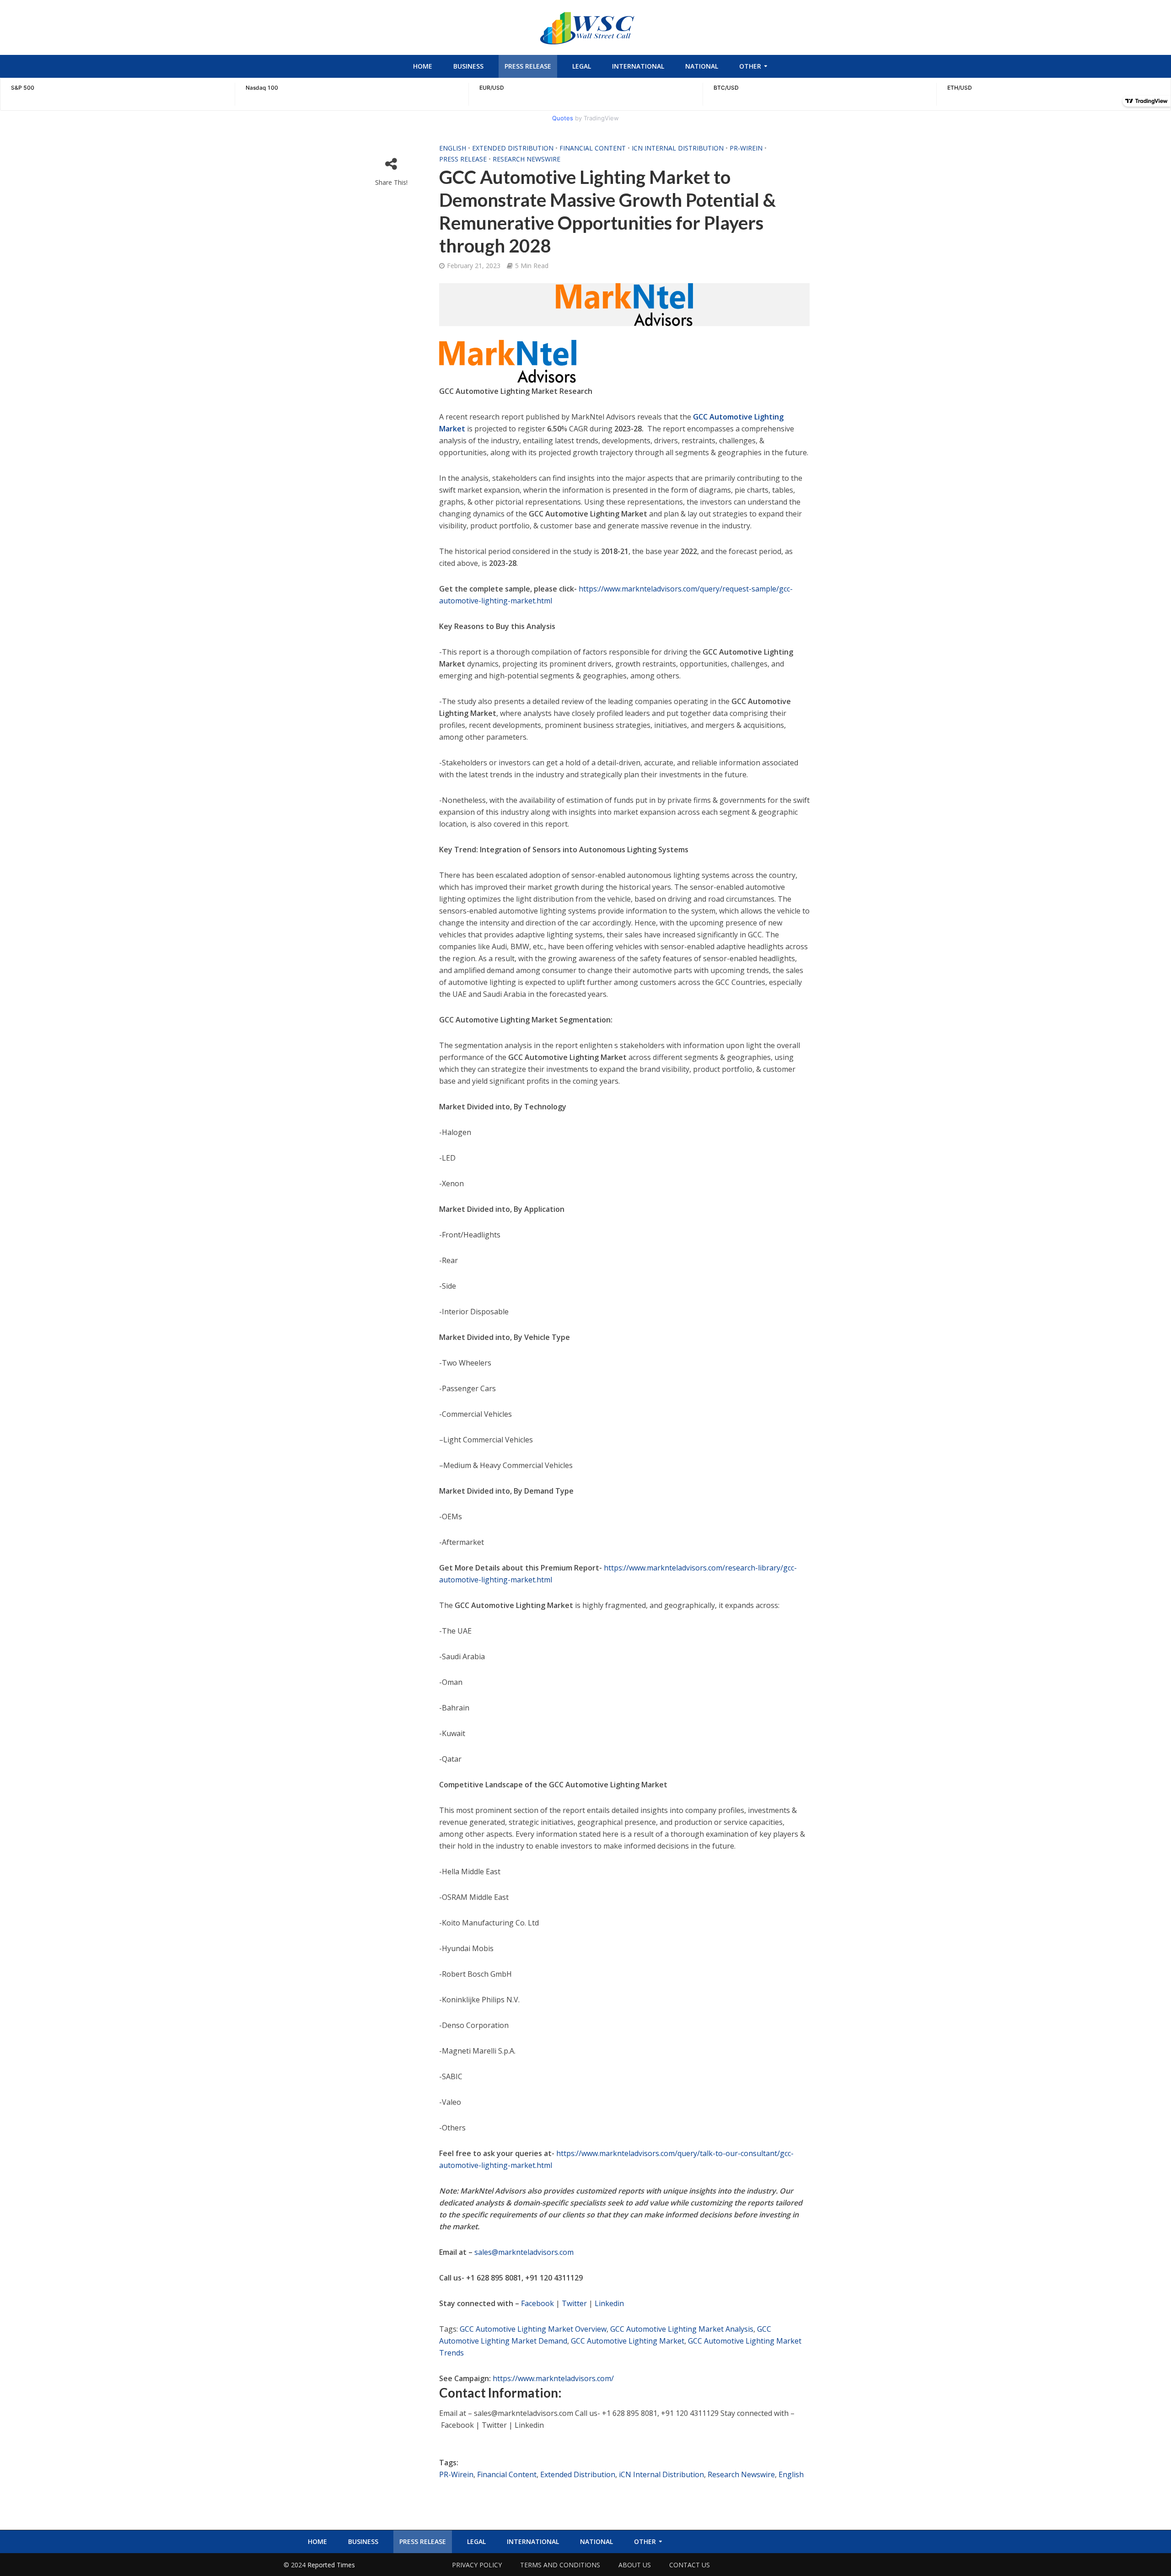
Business (468, 66)
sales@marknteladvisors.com (524, 2252)
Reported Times (332, 2565)
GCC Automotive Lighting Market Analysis (682, 2329)
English (453, 148)
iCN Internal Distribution (678, 148)
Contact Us (690, 2565)
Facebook (537, 2303)
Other (750, 66)
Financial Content (593, 148)
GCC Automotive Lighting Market (628, 2341)
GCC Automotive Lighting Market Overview (533, 2329)
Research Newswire (526, 159)
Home (423, 66)
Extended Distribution (513, 148)
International (638, 66)
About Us (635, 2565)
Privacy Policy (477, 2565)
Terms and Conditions (560, 2565)
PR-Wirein (746, 148)
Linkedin (609, 2303)
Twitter (574, 2303)
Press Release (528, 66)
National (702, 66)
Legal (582, 66)
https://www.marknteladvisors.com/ (553, 2378)
